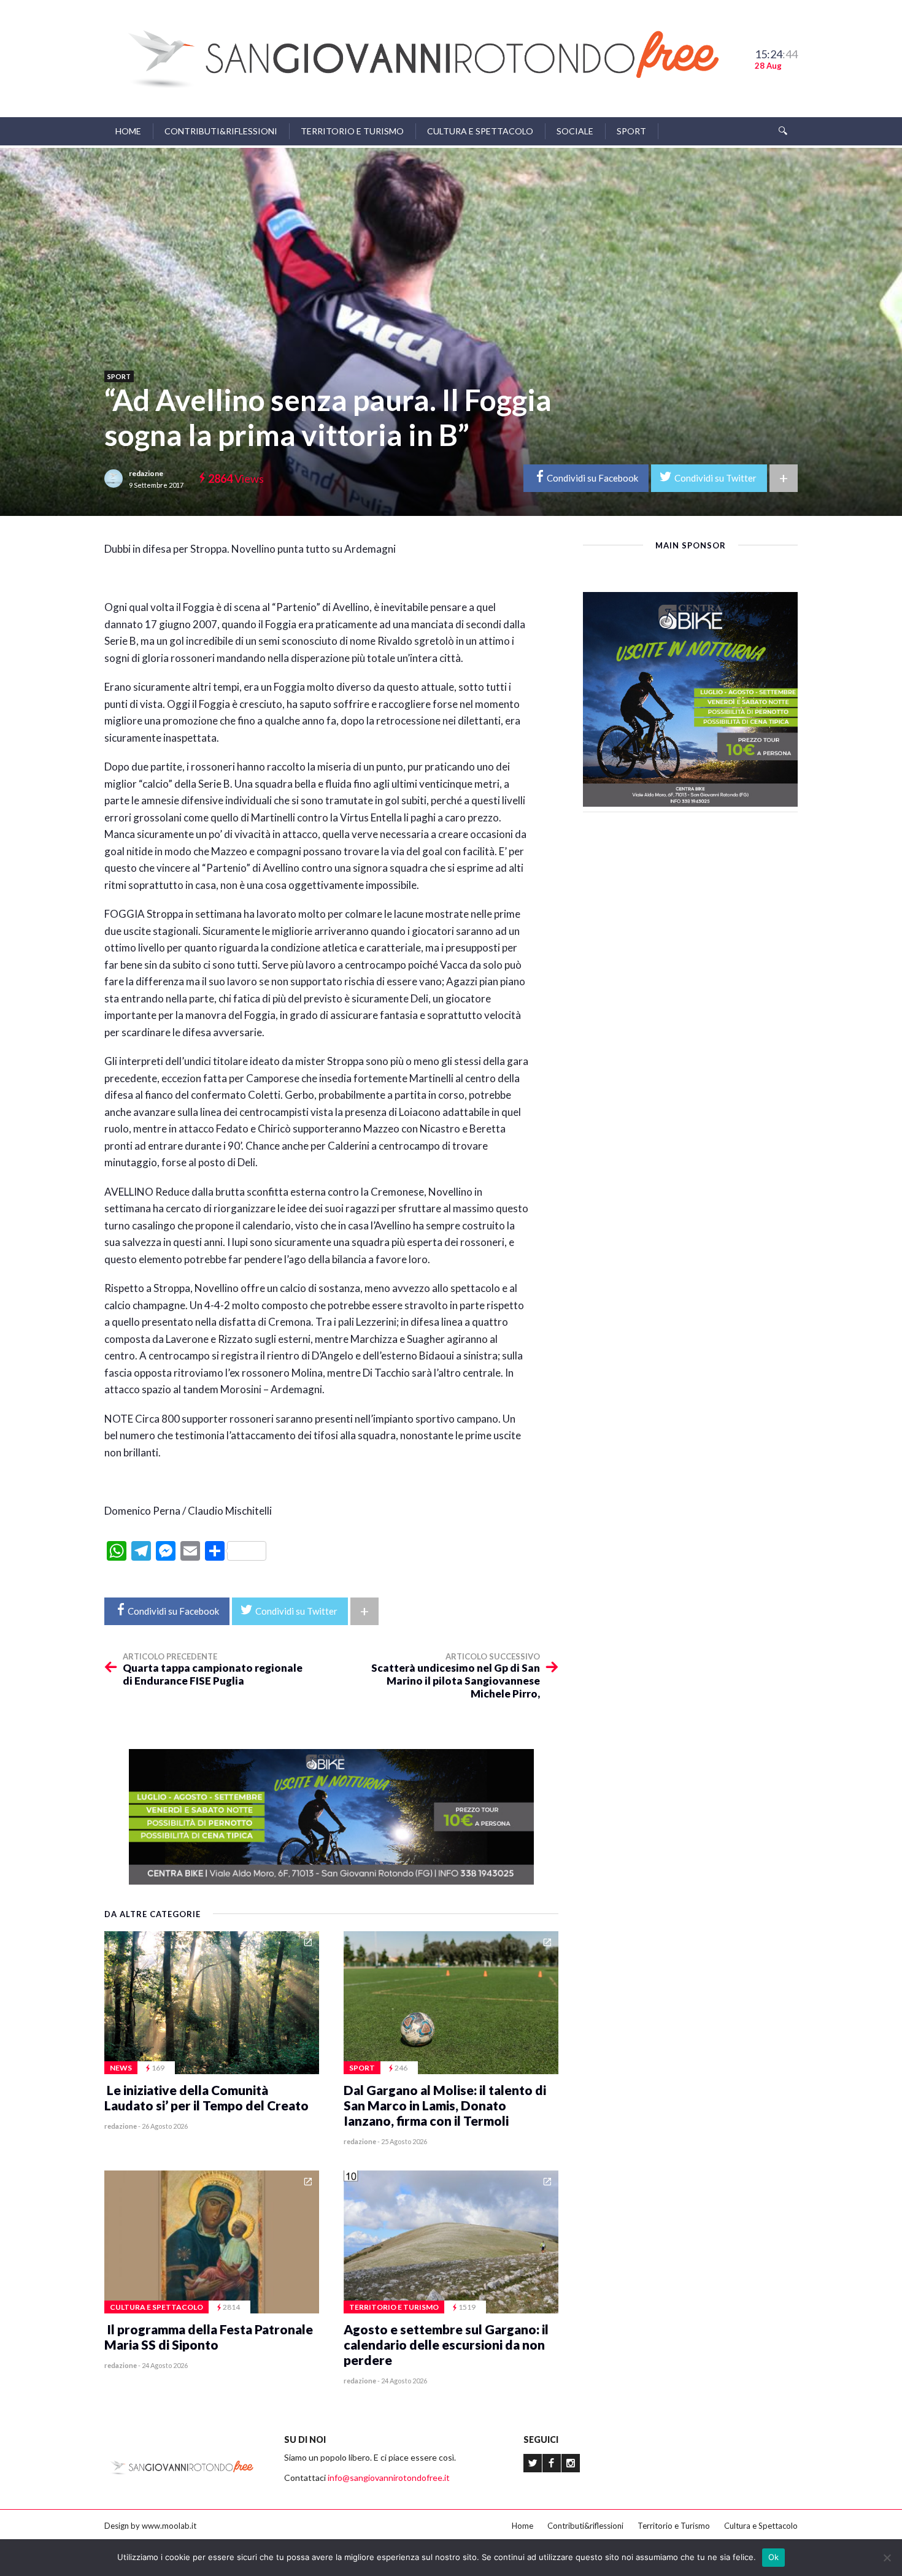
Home (128, 131)
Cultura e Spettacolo (480, 131)
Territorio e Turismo (352, 131)
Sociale (575, 131)
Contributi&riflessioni (221, 131)
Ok (774, 2557)
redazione (146, 473)
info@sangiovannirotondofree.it (389, 2478)
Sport (631, 131)
